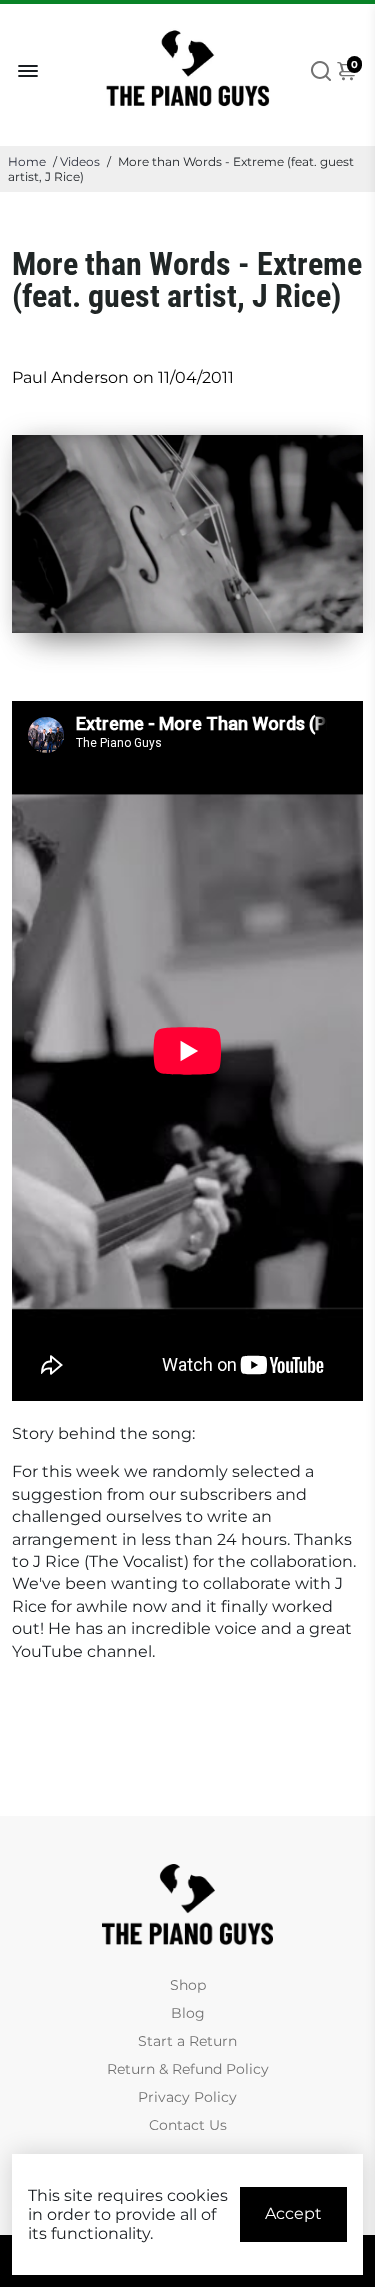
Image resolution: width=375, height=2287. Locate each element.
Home (27, 161)
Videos (80, 161)
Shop (188, 1985)
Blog (188, 2013)
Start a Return (187, 2041)
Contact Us (188, 2125)
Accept (293, 2213)
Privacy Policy (187, 2097)
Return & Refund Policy (188, 2069)
